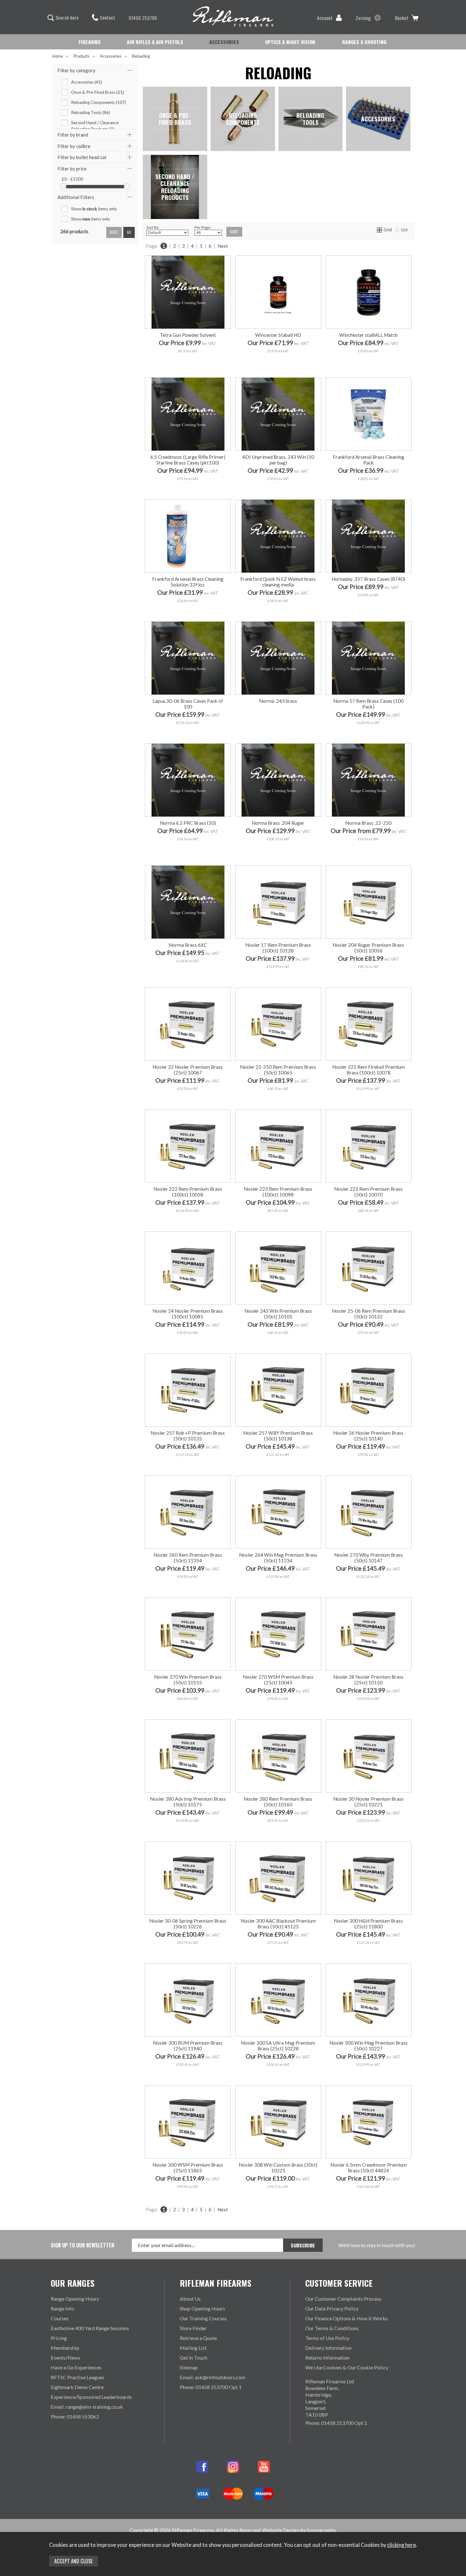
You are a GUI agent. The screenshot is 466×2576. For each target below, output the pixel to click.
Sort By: (153, 227)
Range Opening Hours (75, 2299)
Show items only (94, 209)
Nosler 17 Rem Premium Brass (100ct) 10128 (278, 948)
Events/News (65, 2358)
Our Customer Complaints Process (343, 2299)
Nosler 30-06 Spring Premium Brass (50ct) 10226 (188, 1924)
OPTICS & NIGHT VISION (290, 42)
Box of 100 (389, 852)
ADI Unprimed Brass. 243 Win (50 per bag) (278, 460)
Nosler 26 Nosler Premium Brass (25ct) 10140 (368, 1436)
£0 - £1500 (72, 179)
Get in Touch (194, 2358)
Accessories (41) (87, 82)
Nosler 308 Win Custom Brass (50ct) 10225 (278, 2168)
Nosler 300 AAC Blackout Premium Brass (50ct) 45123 (278, 1924)
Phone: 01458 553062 (75, 2416)
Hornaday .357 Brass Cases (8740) (368, 579)
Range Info (62, 2308)
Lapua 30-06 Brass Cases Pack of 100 (188, 704)
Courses (60, 2318)
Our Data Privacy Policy (332, 2308)
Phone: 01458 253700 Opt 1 (211, 2387)
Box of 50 (347, 852)
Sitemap (189, 2367)
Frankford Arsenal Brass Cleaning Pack (369, 460)
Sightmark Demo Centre (77, 2387)
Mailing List (193, 2348)
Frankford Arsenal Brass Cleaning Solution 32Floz (188, 582)
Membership (65, 2348)
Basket (402, 18)
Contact (107, 17)
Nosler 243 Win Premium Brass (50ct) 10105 (278, 1314)
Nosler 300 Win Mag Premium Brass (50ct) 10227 (369, 2046)
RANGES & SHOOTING (364, 42)
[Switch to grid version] (380, 230)
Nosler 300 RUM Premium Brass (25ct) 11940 (188, 2046)
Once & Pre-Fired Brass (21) (97, 92)
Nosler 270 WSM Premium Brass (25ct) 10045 (278, 1680)
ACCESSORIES (224, 42)
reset (114, 232)
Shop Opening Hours (202, 2308)
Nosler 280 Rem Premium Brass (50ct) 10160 (278, 1802)
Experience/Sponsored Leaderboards (91, 2397)
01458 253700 (143, 18)
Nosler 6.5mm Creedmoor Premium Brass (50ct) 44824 (369, 2168)
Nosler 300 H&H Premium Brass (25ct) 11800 (368, 1924)
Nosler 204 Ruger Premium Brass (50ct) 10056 (368, 948)
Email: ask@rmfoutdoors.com (213, 2377)
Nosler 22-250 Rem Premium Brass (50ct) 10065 (278, 1070)
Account (325, 18)
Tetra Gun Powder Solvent (188, 335)
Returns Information (327, 2358)
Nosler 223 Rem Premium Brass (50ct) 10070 (368, 1192)
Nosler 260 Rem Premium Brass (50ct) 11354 (188, 1558)
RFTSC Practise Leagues (78, 2377)
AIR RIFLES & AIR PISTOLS (155, 42)
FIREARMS (90, 42)
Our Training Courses (203, 2318)
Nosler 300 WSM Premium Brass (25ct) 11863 (188, 2168)
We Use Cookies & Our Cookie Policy (347, 2367)
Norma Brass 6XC (188, 945)
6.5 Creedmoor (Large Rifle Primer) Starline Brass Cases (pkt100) (188, 460)
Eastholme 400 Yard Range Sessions (90, 2328)
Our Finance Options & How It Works (346, 2318)
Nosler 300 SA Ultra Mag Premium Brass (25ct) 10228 (278, 2046)
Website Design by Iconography (299, 2530)
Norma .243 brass (278, 701)
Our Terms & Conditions (332, 2328)
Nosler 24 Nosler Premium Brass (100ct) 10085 (188, 1314)
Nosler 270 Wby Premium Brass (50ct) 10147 (369, 1558)
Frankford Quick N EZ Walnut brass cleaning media (278, 582)
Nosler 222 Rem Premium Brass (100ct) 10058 (188, 1192)
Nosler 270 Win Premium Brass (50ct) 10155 (188, 1680)
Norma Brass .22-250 (368, 823)
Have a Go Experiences (76, 2367)
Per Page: (203, 227)
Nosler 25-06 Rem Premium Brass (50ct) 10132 (369, 1314)
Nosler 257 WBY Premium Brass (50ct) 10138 (278, 1436)
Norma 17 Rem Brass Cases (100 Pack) (368, 704)
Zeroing (363, 18)
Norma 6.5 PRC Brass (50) (188, 823)
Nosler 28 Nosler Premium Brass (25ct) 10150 (368, 1680)
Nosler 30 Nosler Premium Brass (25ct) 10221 (368, 1802)
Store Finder (193, 2328)
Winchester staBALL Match (368, 335)
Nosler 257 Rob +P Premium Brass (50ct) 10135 (188, 1436)
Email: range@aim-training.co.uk (87, 2407)
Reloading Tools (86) (91, 112)
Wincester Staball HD (278, 335)
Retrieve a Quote (198, 2338)
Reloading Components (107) (98, 102)
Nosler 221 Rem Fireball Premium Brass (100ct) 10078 (369, 1070)
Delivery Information (328, 2348)
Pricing (59, 2338)
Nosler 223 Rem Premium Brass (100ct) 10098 (278, 1192)
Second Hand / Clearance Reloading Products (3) (95, 123)
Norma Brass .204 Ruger (278, 823)
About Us (190, 2299)
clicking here (401, 2545)
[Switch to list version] (398, 230)
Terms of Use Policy (327, 2338)
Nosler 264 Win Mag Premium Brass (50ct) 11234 (278, 1558)
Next (223, 246)
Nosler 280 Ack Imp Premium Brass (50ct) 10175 (188, 1802)
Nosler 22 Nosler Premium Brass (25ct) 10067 (188, 1070)
